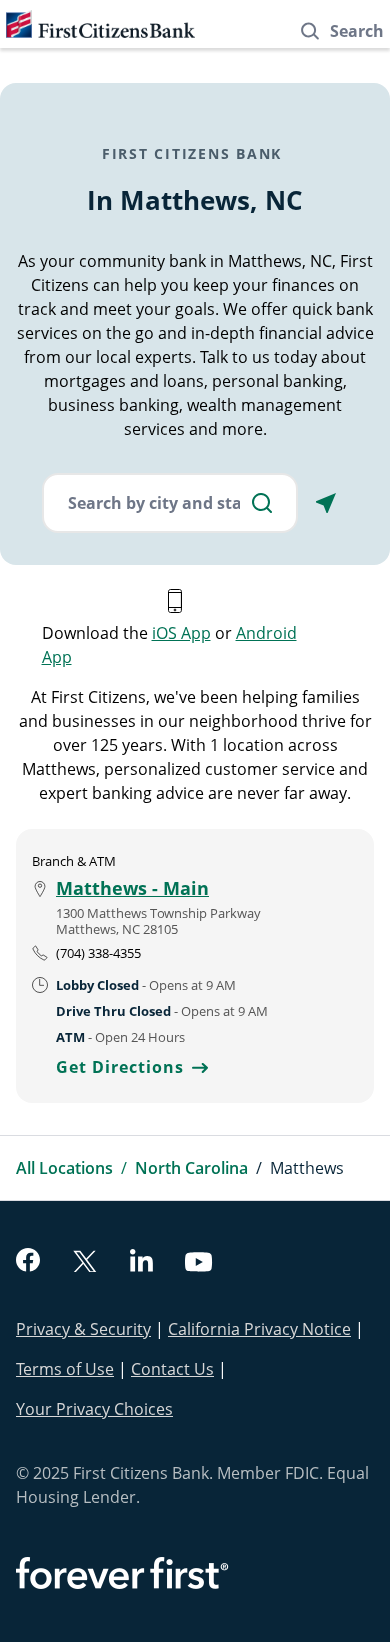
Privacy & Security (83, 1329)
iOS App (181, 633)
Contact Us (172, 1369)
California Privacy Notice (259, 1329)
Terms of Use (65, 1369)
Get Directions (132, 1067)
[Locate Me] (326, 503)
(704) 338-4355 (98, 953)
